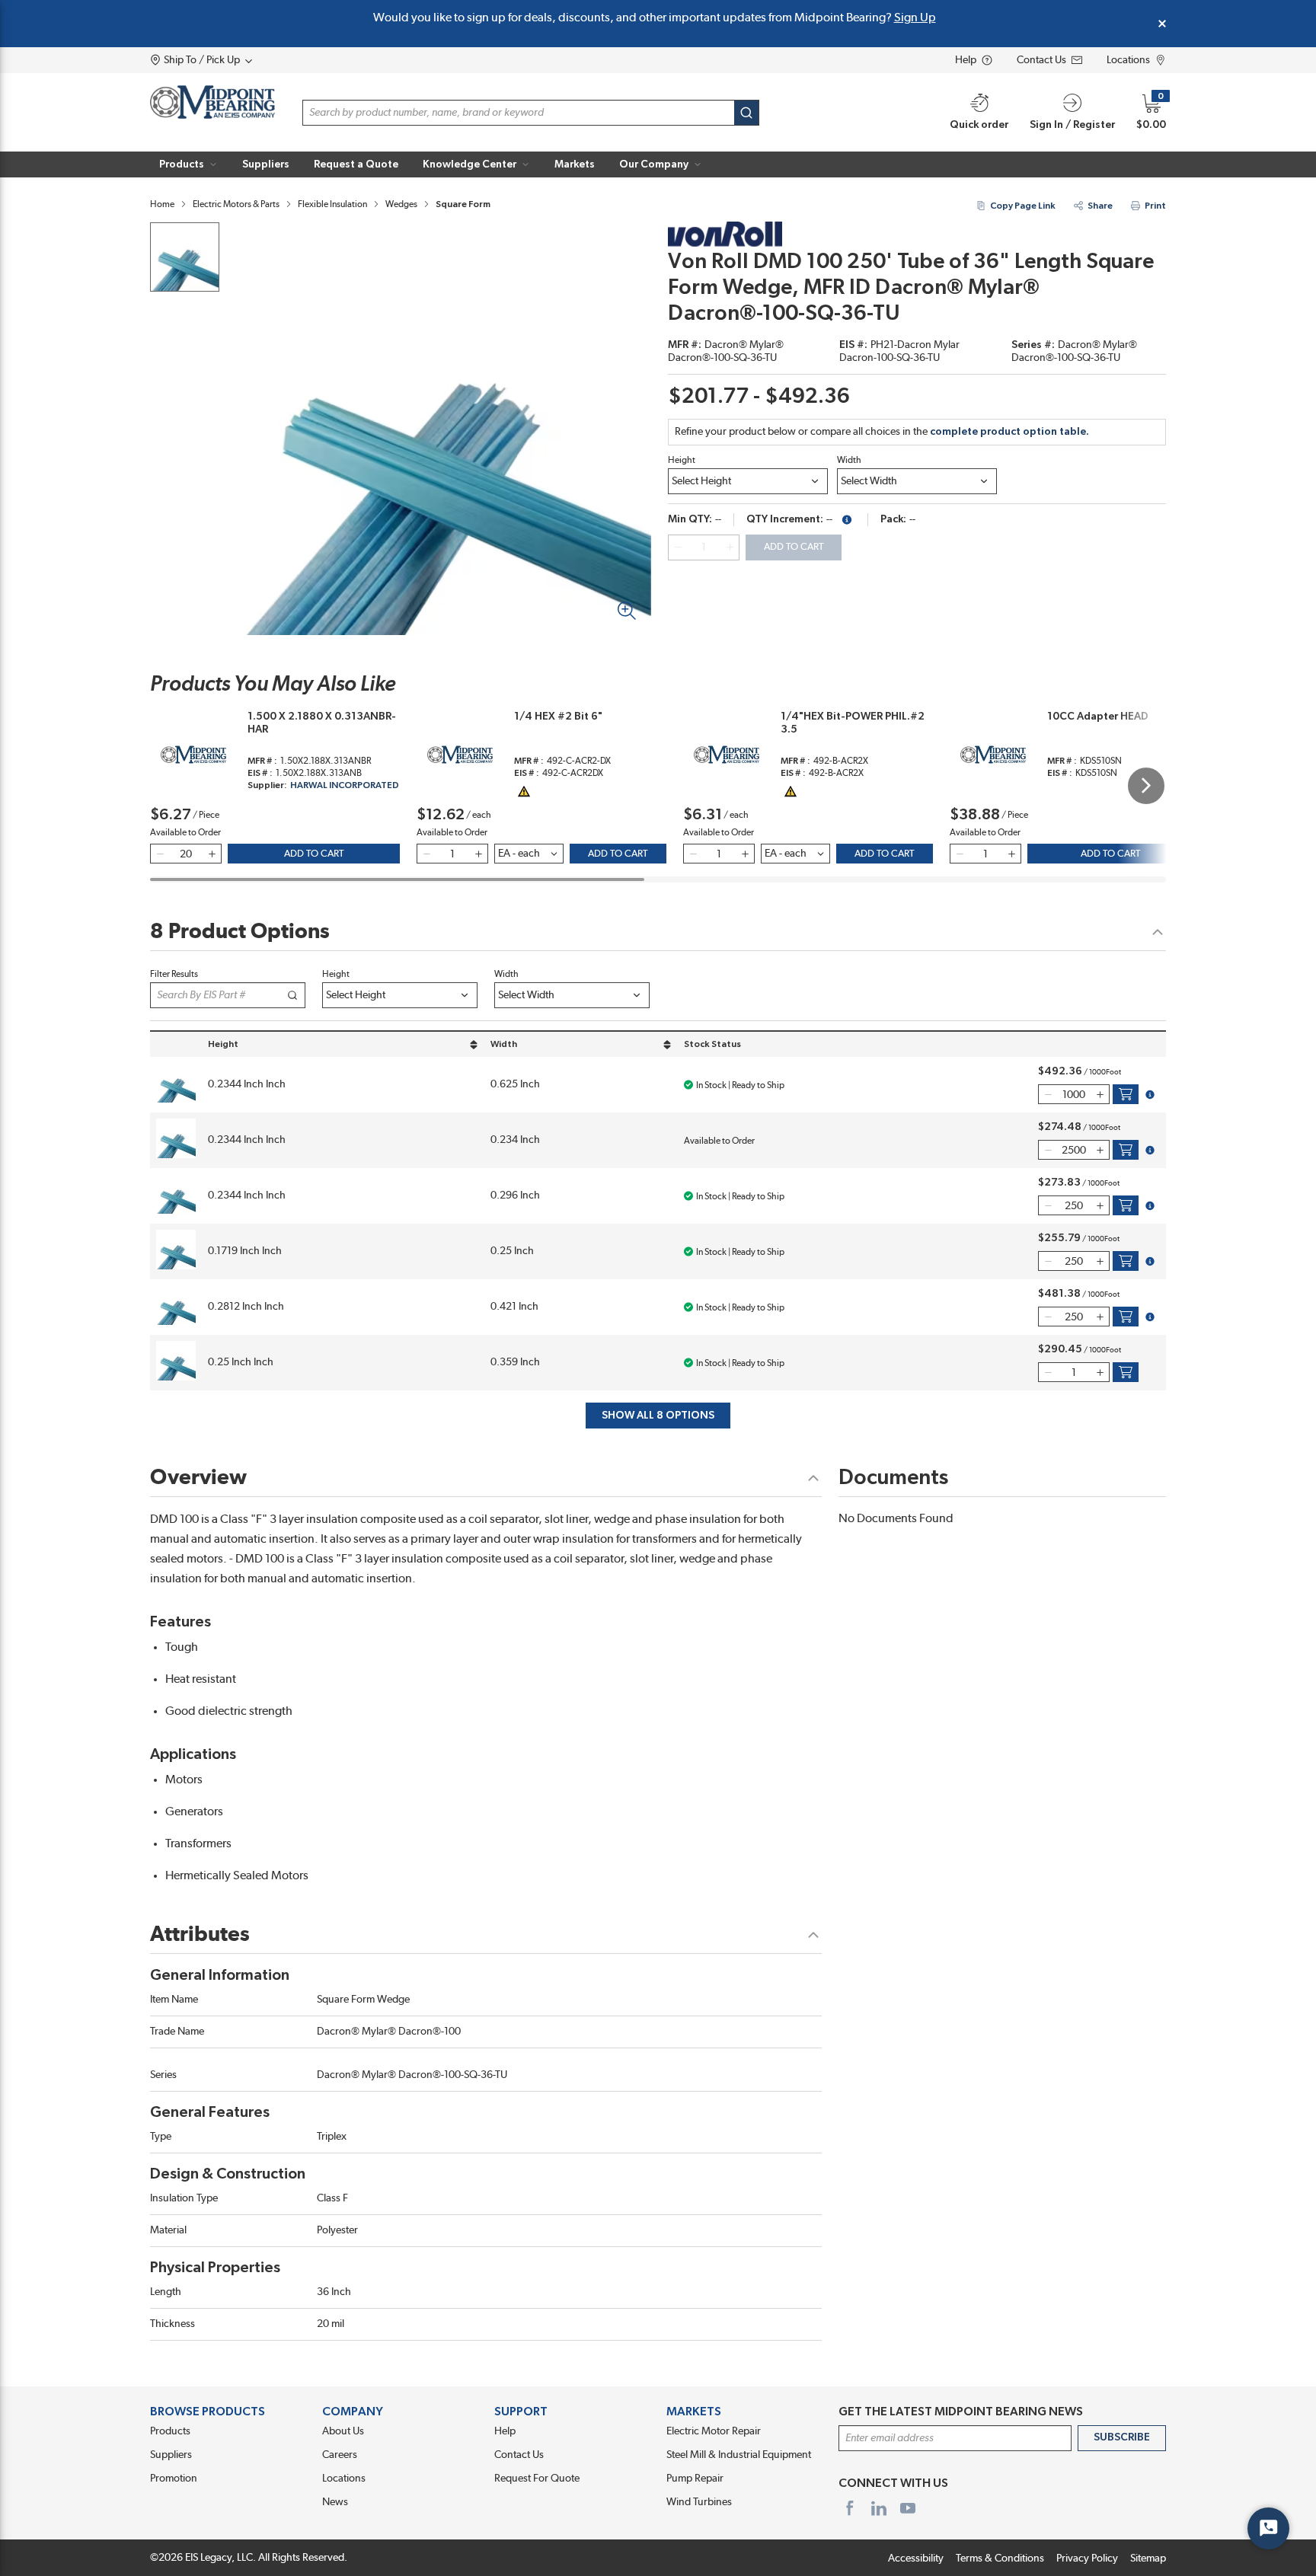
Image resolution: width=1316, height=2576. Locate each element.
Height (682, 460)
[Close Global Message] (1162, 24)
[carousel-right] (1146, 786)
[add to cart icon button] (1126, 1094)
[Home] (212, 102)
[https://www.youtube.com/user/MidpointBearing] (908, 2508)
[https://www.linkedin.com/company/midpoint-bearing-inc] (879, 2508)
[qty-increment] (730, 547)
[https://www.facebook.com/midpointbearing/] (850, 2508)
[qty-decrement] (678, 547)
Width (849, 460)
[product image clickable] (185, 257)
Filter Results (174, 974)
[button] (188, 164)
